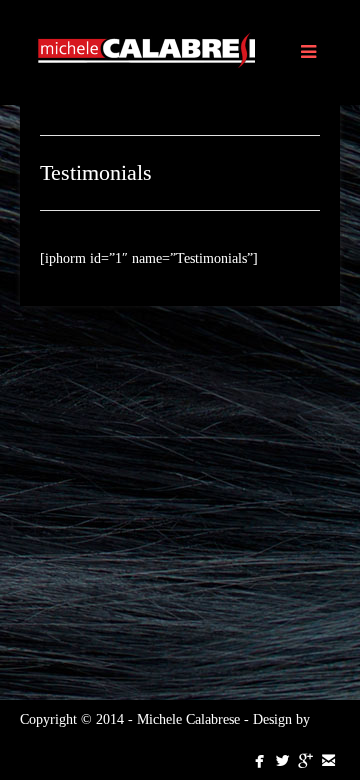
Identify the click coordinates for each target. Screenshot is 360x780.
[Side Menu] (307, 52)
